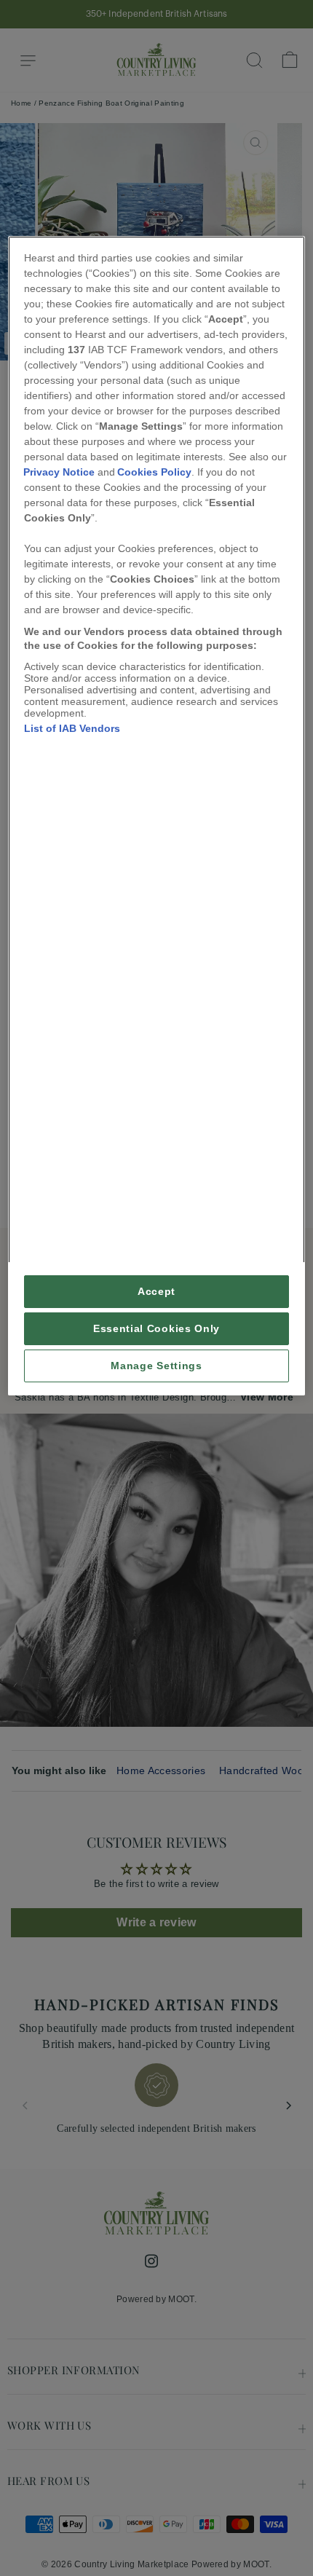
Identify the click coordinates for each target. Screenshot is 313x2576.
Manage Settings (156, 1366)
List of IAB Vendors (72, 728)
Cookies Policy (154, 472)
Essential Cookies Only (156, 1329)
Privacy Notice (59, 472)
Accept (156, 1292)
